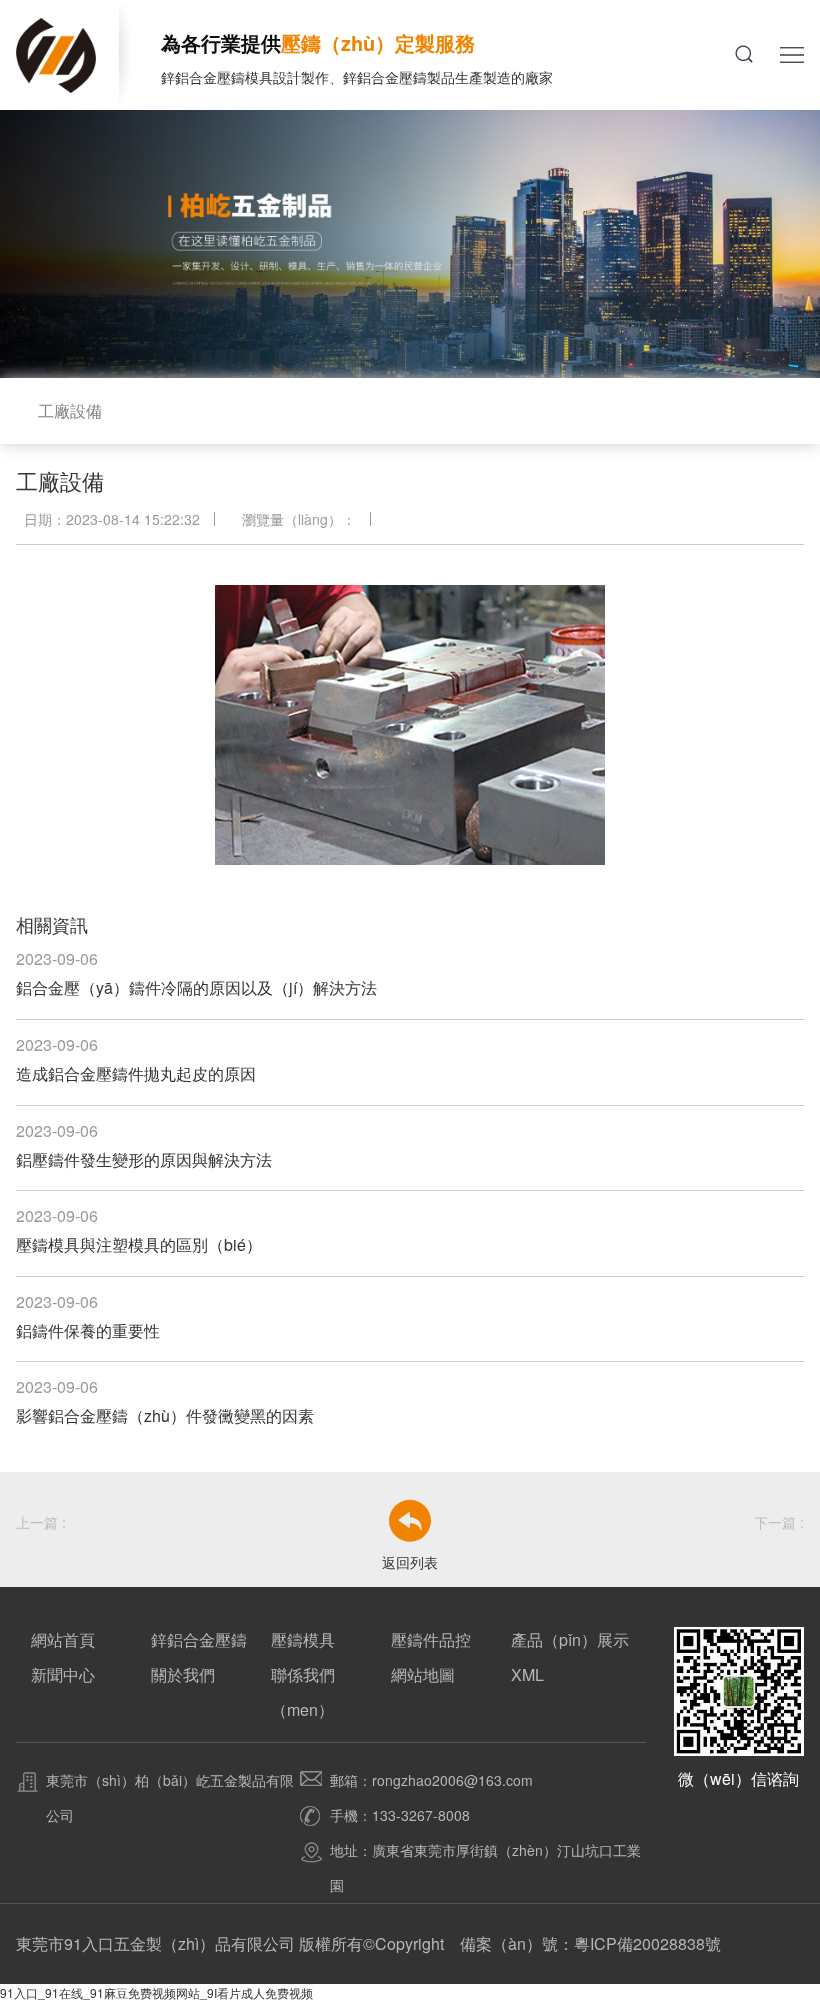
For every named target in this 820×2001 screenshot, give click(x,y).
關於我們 (183, 1674)
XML (527, 1674)
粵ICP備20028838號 (647, 1943)
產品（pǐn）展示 (570, 1639)
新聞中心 (63, 1674)
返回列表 (410, 1562)
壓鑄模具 (303, 1639)
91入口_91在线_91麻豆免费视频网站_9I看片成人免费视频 (156, 1992)
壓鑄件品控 (431, 1639)
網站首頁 (63, 1639)
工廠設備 (70, 410)
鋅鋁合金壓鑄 (199, 1639)
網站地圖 (423, 1674)
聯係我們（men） (303, 1692)
